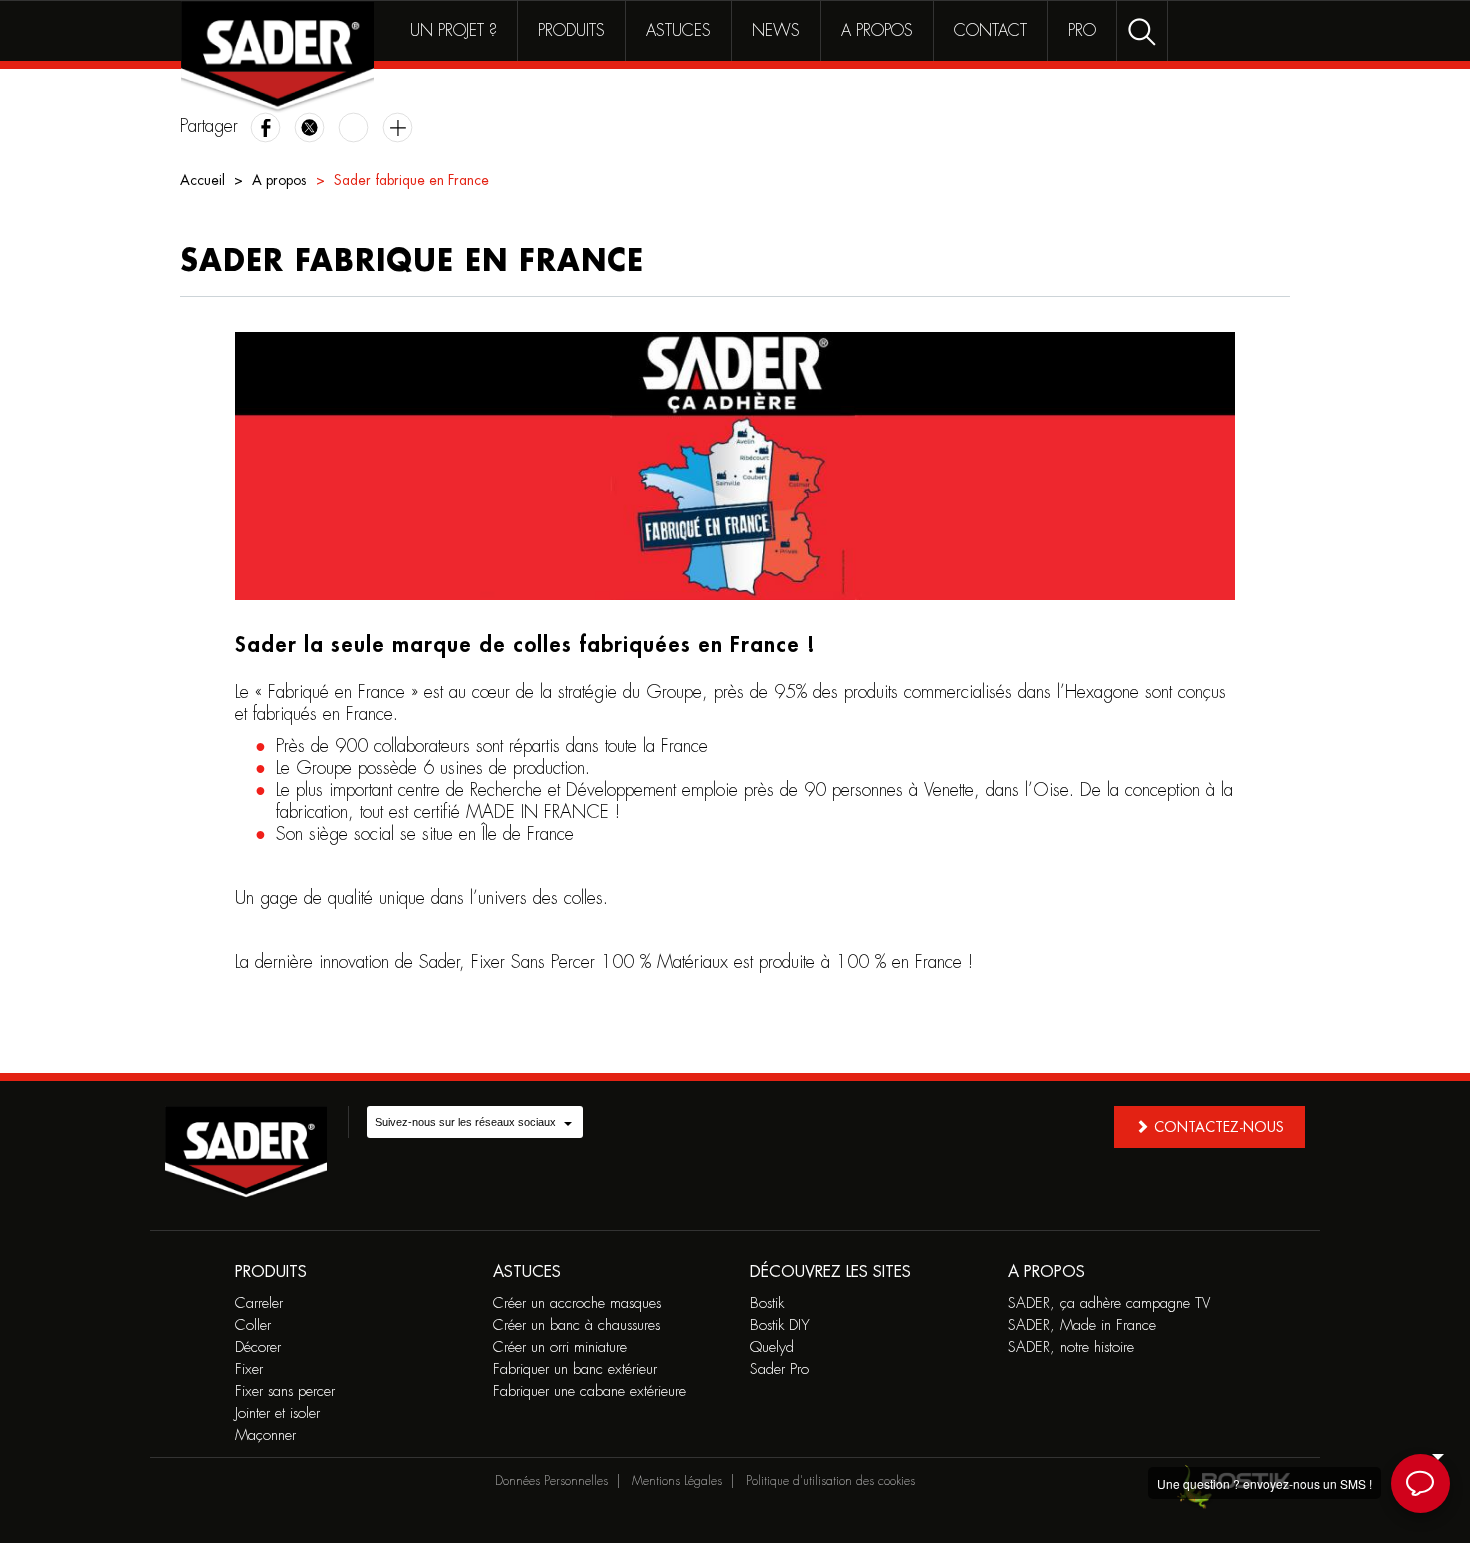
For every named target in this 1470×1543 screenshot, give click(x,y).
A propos (877, 31)
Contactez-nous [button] (1219, 1127)
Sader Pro (779, 1369)
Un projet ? (453, 31)
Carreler (259, 1303)
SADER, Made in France (1082, 1325)
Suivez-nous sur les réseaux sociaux (465, 1122)
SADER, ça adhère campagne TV (1109, 1303)
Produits (571, 31)
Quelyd (772, 1347)
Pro (1082, 31)
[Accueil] (277, 57)
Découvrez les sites (830, 1272)
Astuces (678, 31)
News (776, 31)
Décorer (258, 1347)
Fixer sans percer (285, 1391)
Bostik (767, 1303)
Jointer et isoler (277, 1413)
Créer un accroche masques (577, 1303)
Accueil (202, 180)
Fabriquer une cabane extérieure (589, 1391)
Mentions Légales (677, 1481)
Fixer (249, 1369)
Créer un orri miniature (560, 1347)
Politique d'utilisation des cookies (830, 1481)
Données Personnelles (551, 1481)
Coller (253, 1325)
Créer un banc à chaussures (576, 1325)
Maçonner (265, 1435)
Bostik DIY (780, 1325)
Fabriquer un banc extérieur (575, 1369)
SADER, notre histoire (1071, 1347)
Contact (990, 31)
